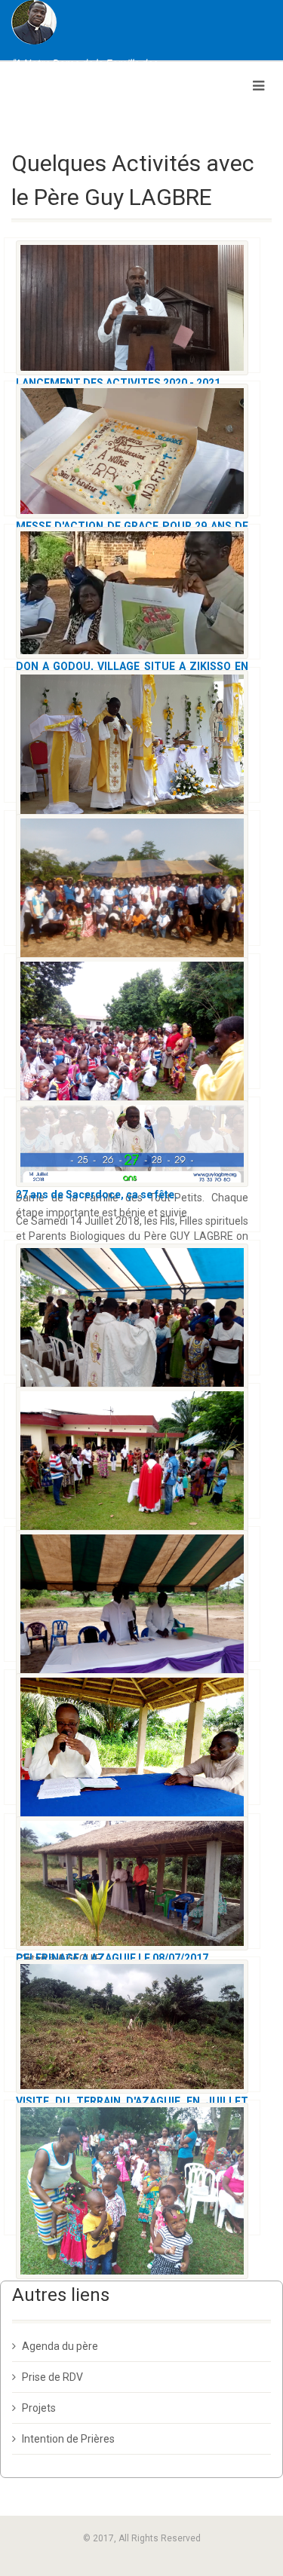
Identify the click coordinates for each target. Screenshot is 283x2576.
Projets (39, 2408)
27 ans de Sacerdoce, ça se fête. (97, 1195)
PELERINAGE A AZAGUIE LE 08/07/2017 (112, 1958)
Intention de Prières (68, 2439)
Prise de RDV (52, 2377)
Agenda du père (60, 2346)
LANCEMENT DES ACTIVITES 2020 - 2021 (118, 383)
